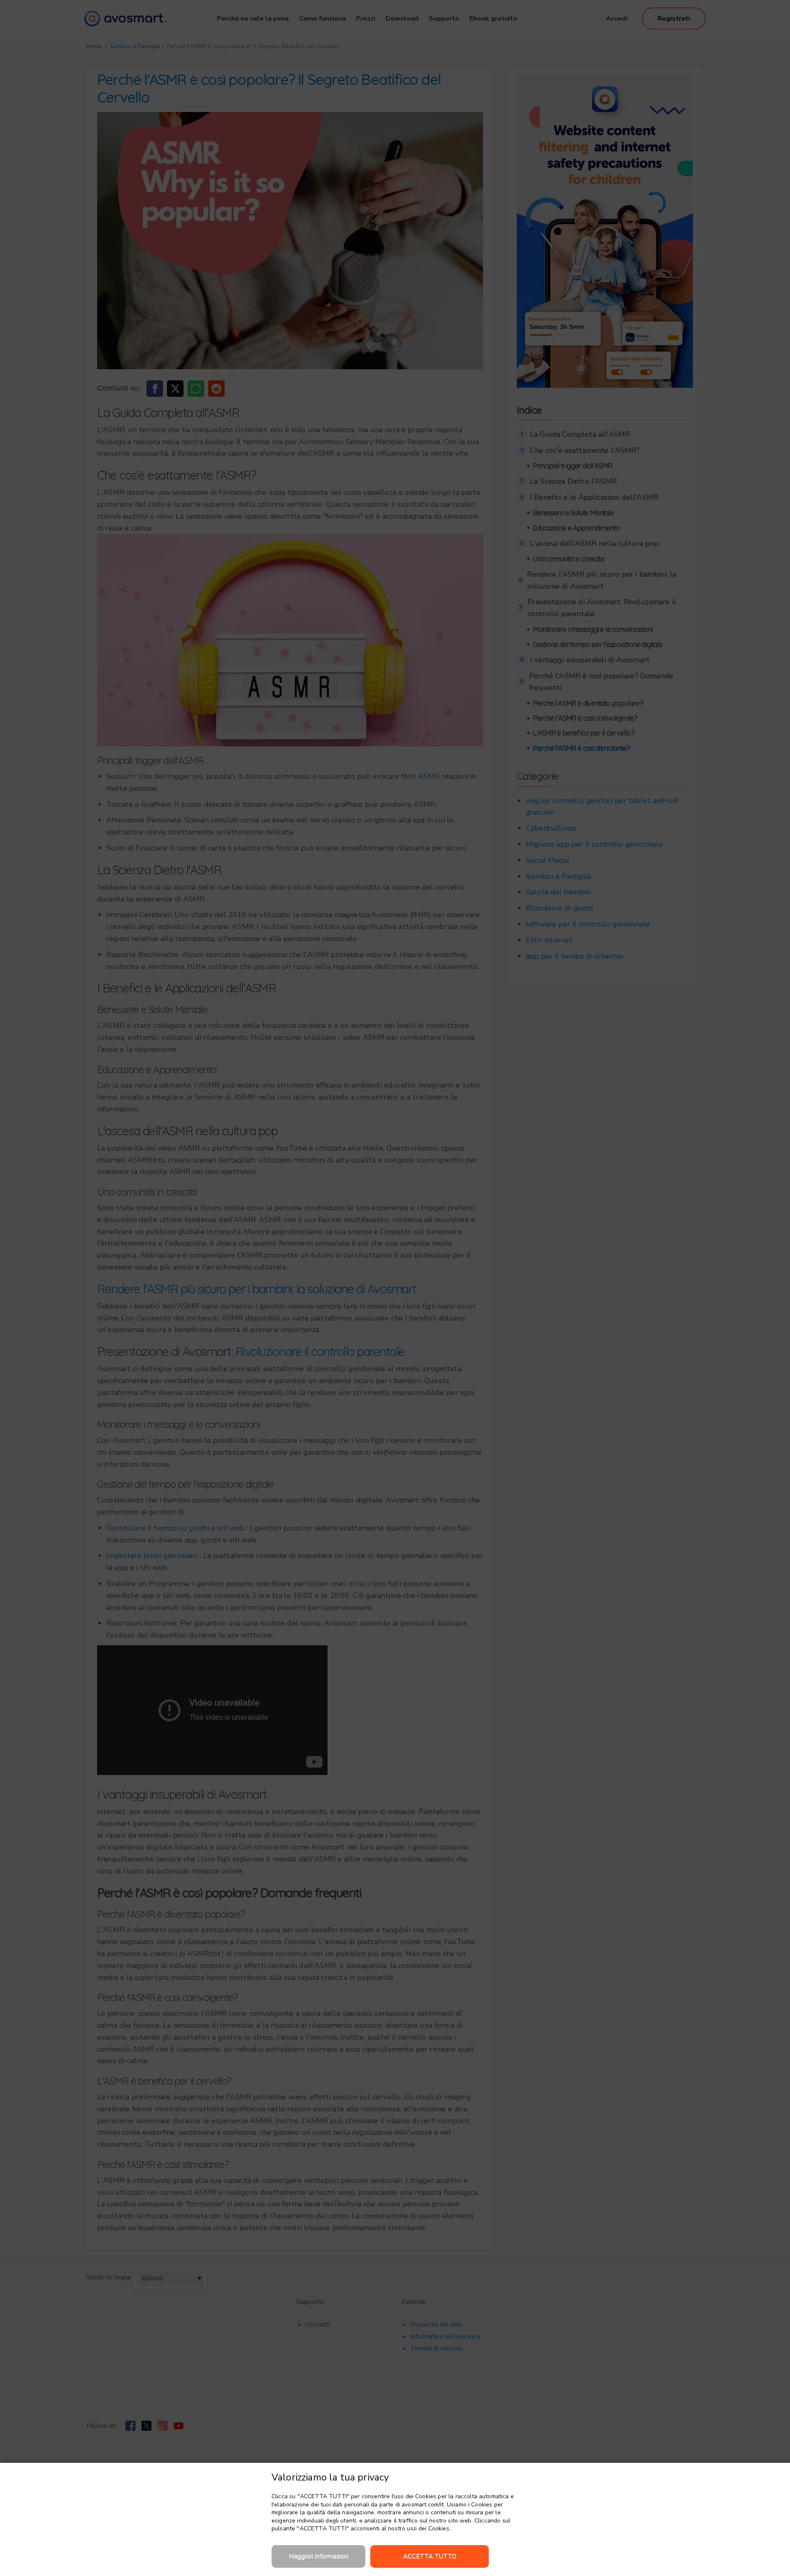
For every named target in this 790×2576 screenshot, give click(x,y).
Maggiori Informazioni (319, 2556)
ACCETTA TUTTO (430, 2556)
